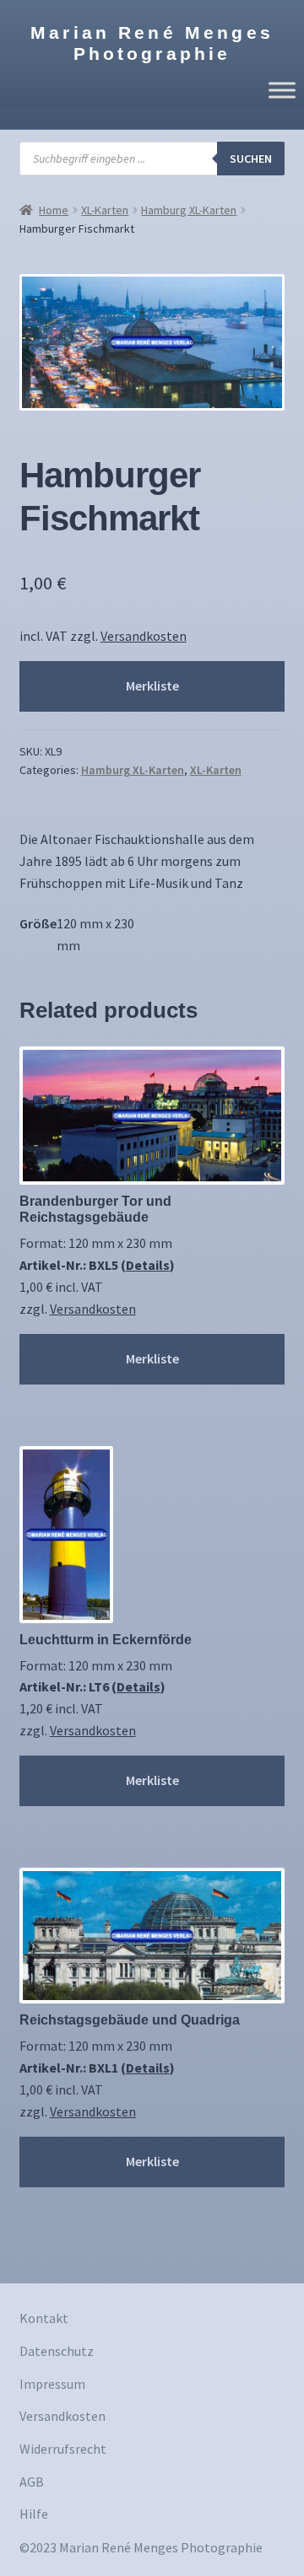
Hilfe (34, 2514)
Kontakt (44, 2318)
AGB (32, 2482)
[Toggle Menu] (282, 90)
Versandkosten (144, 636)
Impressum (52, 2384)
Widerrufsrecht (63, 2449)
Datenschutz (57, 2351)
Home (54, 210)
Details (148, 1265)
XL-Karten (105, 210)
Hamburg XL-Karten (189, 210)
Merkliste (152, 686)
